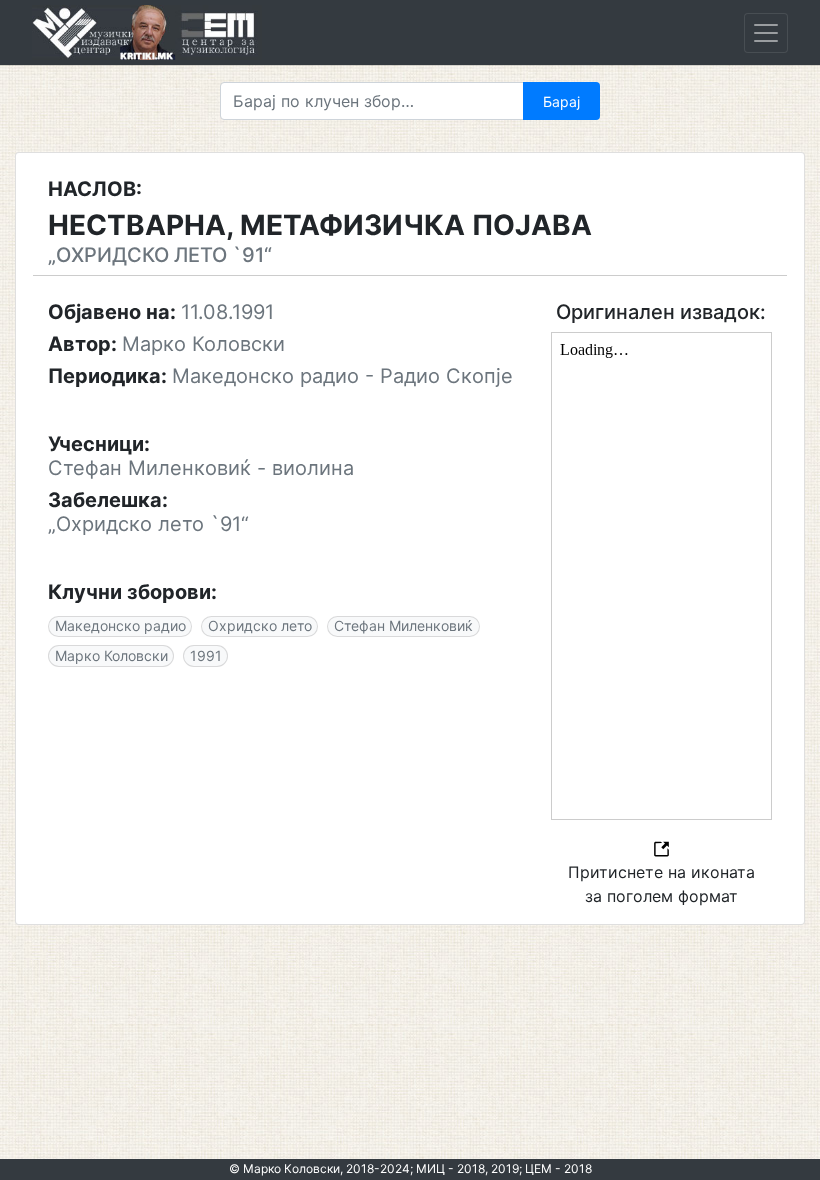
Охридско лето (260, 625)
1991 (206, 655)
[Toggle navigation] (766, 33)
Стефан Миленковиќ (403, 625)
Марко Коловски (111, 655)
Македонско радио (120, 625)
